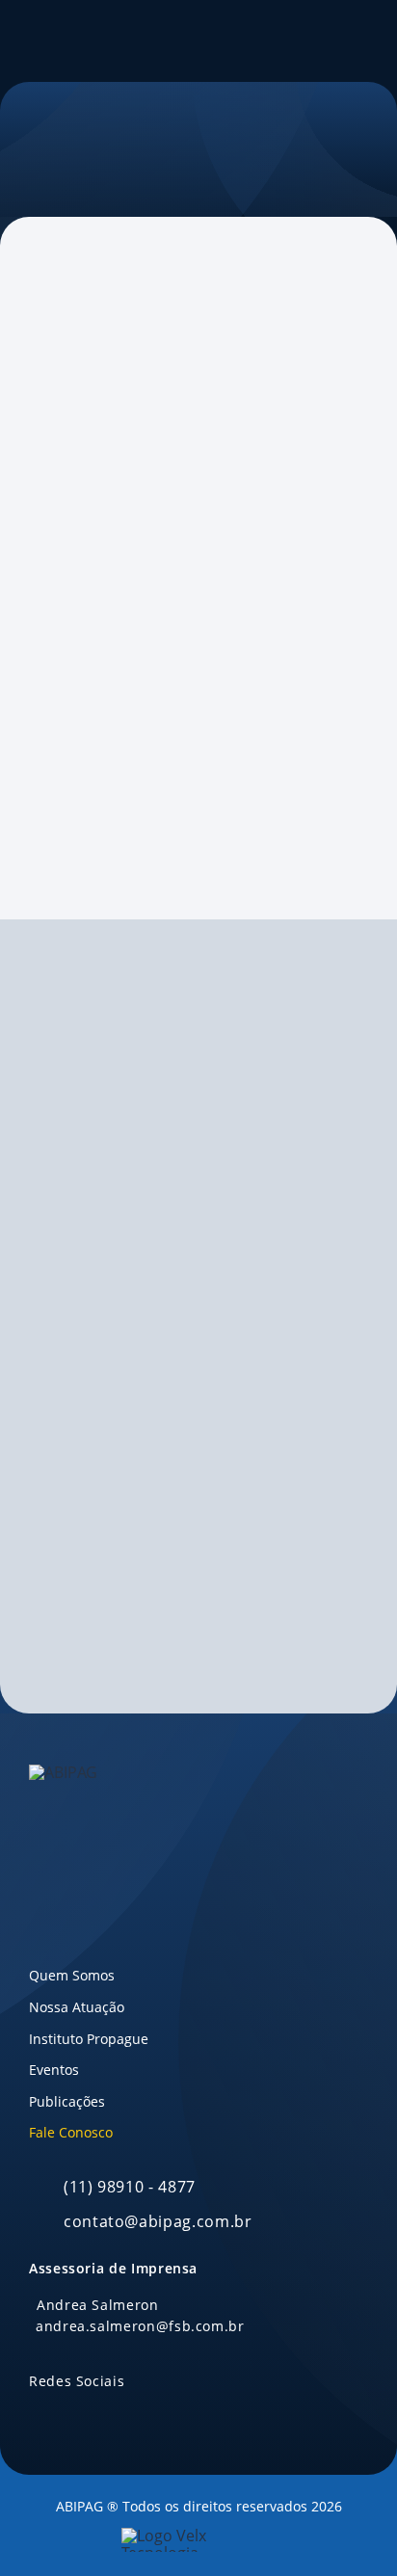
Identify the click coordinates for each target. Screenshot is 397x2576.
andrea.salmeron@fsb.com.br (130, 790)
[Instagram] (92, 857)
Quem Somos (72, 1975)
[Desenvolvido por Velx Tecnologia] (198, 2540)
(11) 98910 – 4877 (111, 606)
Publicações (67, 2101)
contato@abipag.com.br (137, 559)
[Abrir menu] (368, 41)
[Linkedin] (24, 857)
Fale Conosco (71, 2132)
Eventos (54, 2070)
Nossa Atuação (77, 2007)
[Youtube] (58, 857)
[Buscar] (310, 41)
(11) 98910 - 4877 (130, 2187)
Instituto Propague (89, 2039)
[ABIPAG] (41, 41)
